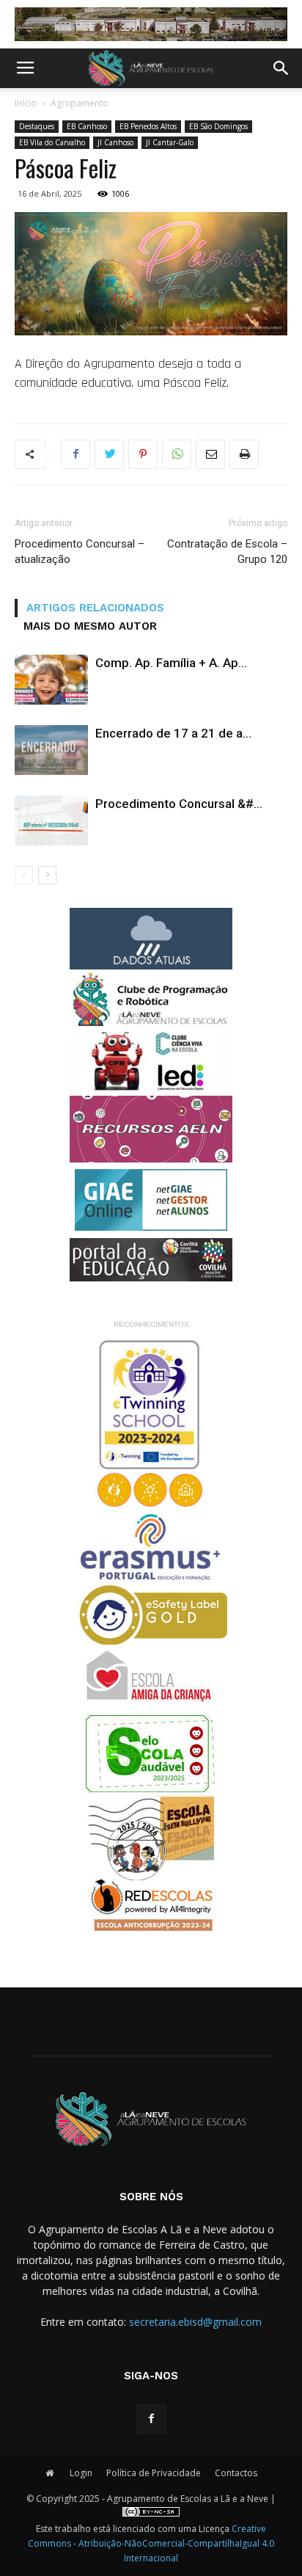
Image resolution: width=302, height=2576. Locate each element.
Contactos (236, 2473)
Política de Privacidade (154, 2473)
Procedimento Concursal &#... (179, 804)
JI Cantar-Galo (170, 142)
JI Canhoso (115, 142)
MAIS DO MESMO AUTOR (90, 626)
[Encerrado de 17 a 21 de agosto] (51, 750)
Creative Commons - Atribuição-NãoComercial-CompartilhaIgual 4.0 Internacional (151, 2543)
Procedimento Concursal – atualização (80, 552)
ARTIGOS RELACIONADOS (95, 608)
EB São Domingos (218, 126)
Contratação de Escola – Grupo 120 (227, 552)
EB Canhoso (87, 126)
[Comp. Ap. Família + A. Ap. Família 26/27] (51, 680)
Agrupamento (80, 103)
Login (81, 2473)
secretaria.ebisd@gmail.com (195, 2322)
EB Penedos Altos (148, 126)
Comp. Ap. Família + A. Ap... (171, 663)
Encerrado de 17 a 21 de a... (173, 733)
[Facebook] (151, 2419)
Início (26, 103)
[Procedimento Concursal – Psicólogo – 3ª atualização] (51, 821)
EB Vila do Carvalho (52, 142)
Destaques (37, 126)
